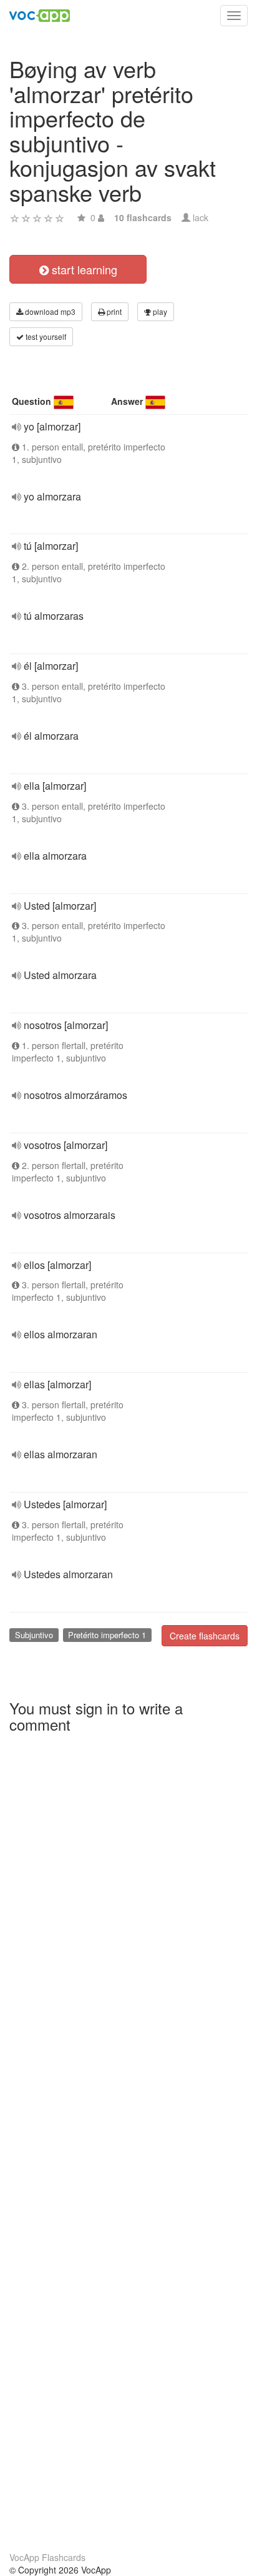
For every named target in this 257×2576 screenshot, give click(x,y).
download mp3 (49, 311)
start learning (83, 269)
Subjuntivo (34, 1635)
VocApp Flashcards (47, 2557)
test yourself (45, 336)
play (159, 311)
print (113, 311)
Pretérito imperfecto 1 (107, 1635)
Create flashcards (205, 1636)
